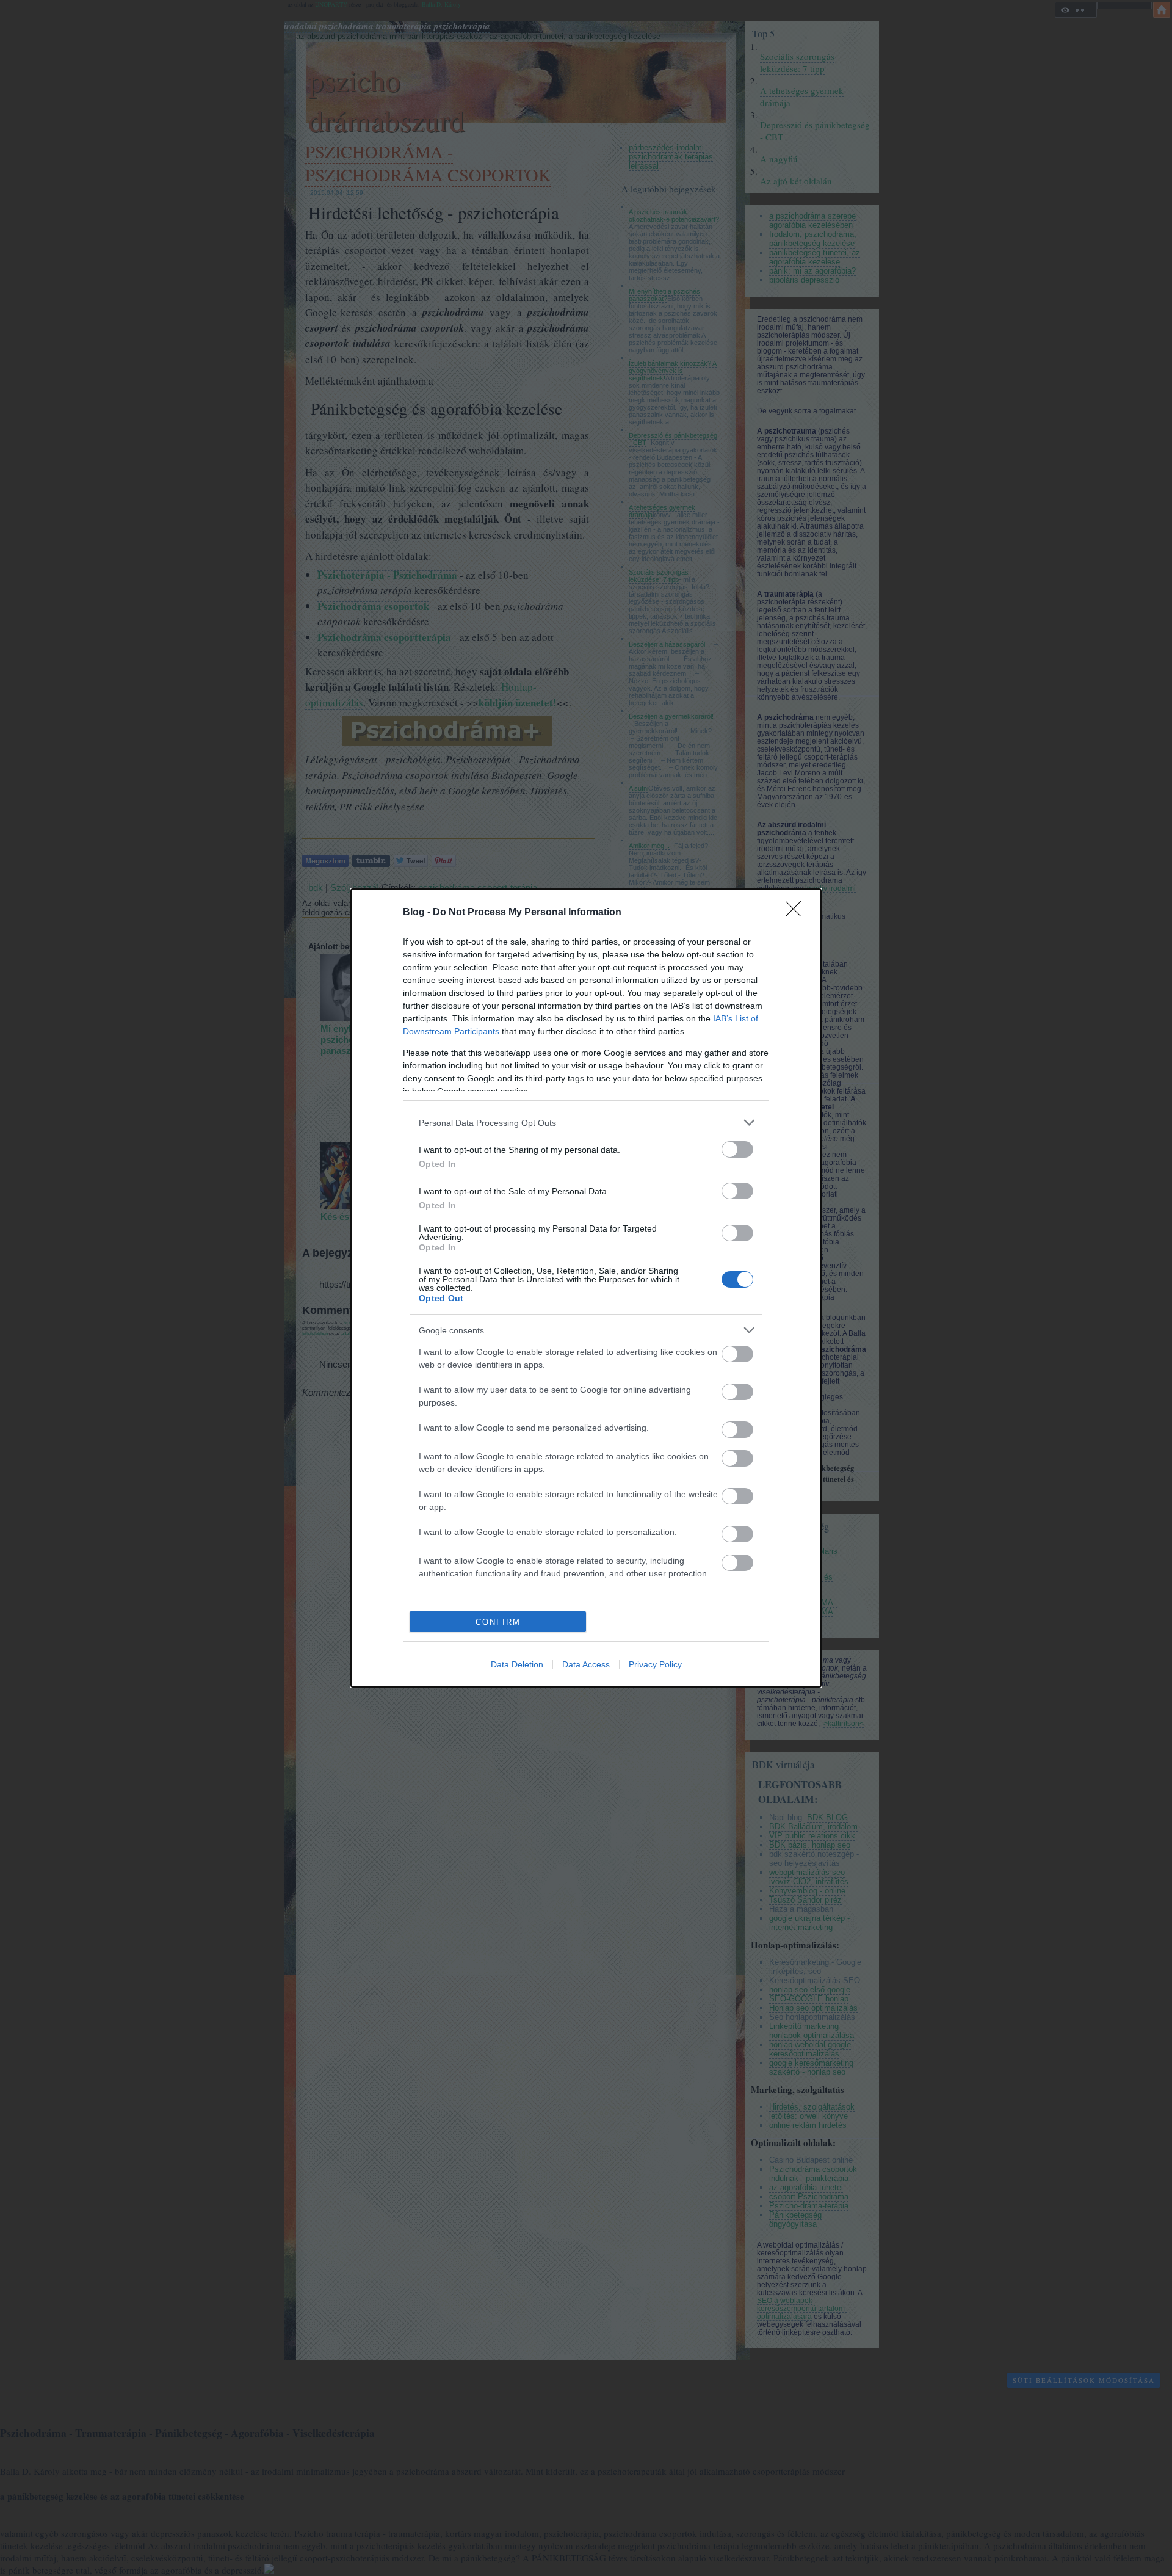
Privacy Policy (655, 1664)
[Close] (797, 913)
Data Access (586, 1664)
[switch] (737, 1149)
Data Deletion (517, 1664)
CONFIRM (498, 1622)
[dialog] (586, 1288)
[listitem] (586, 1123)
